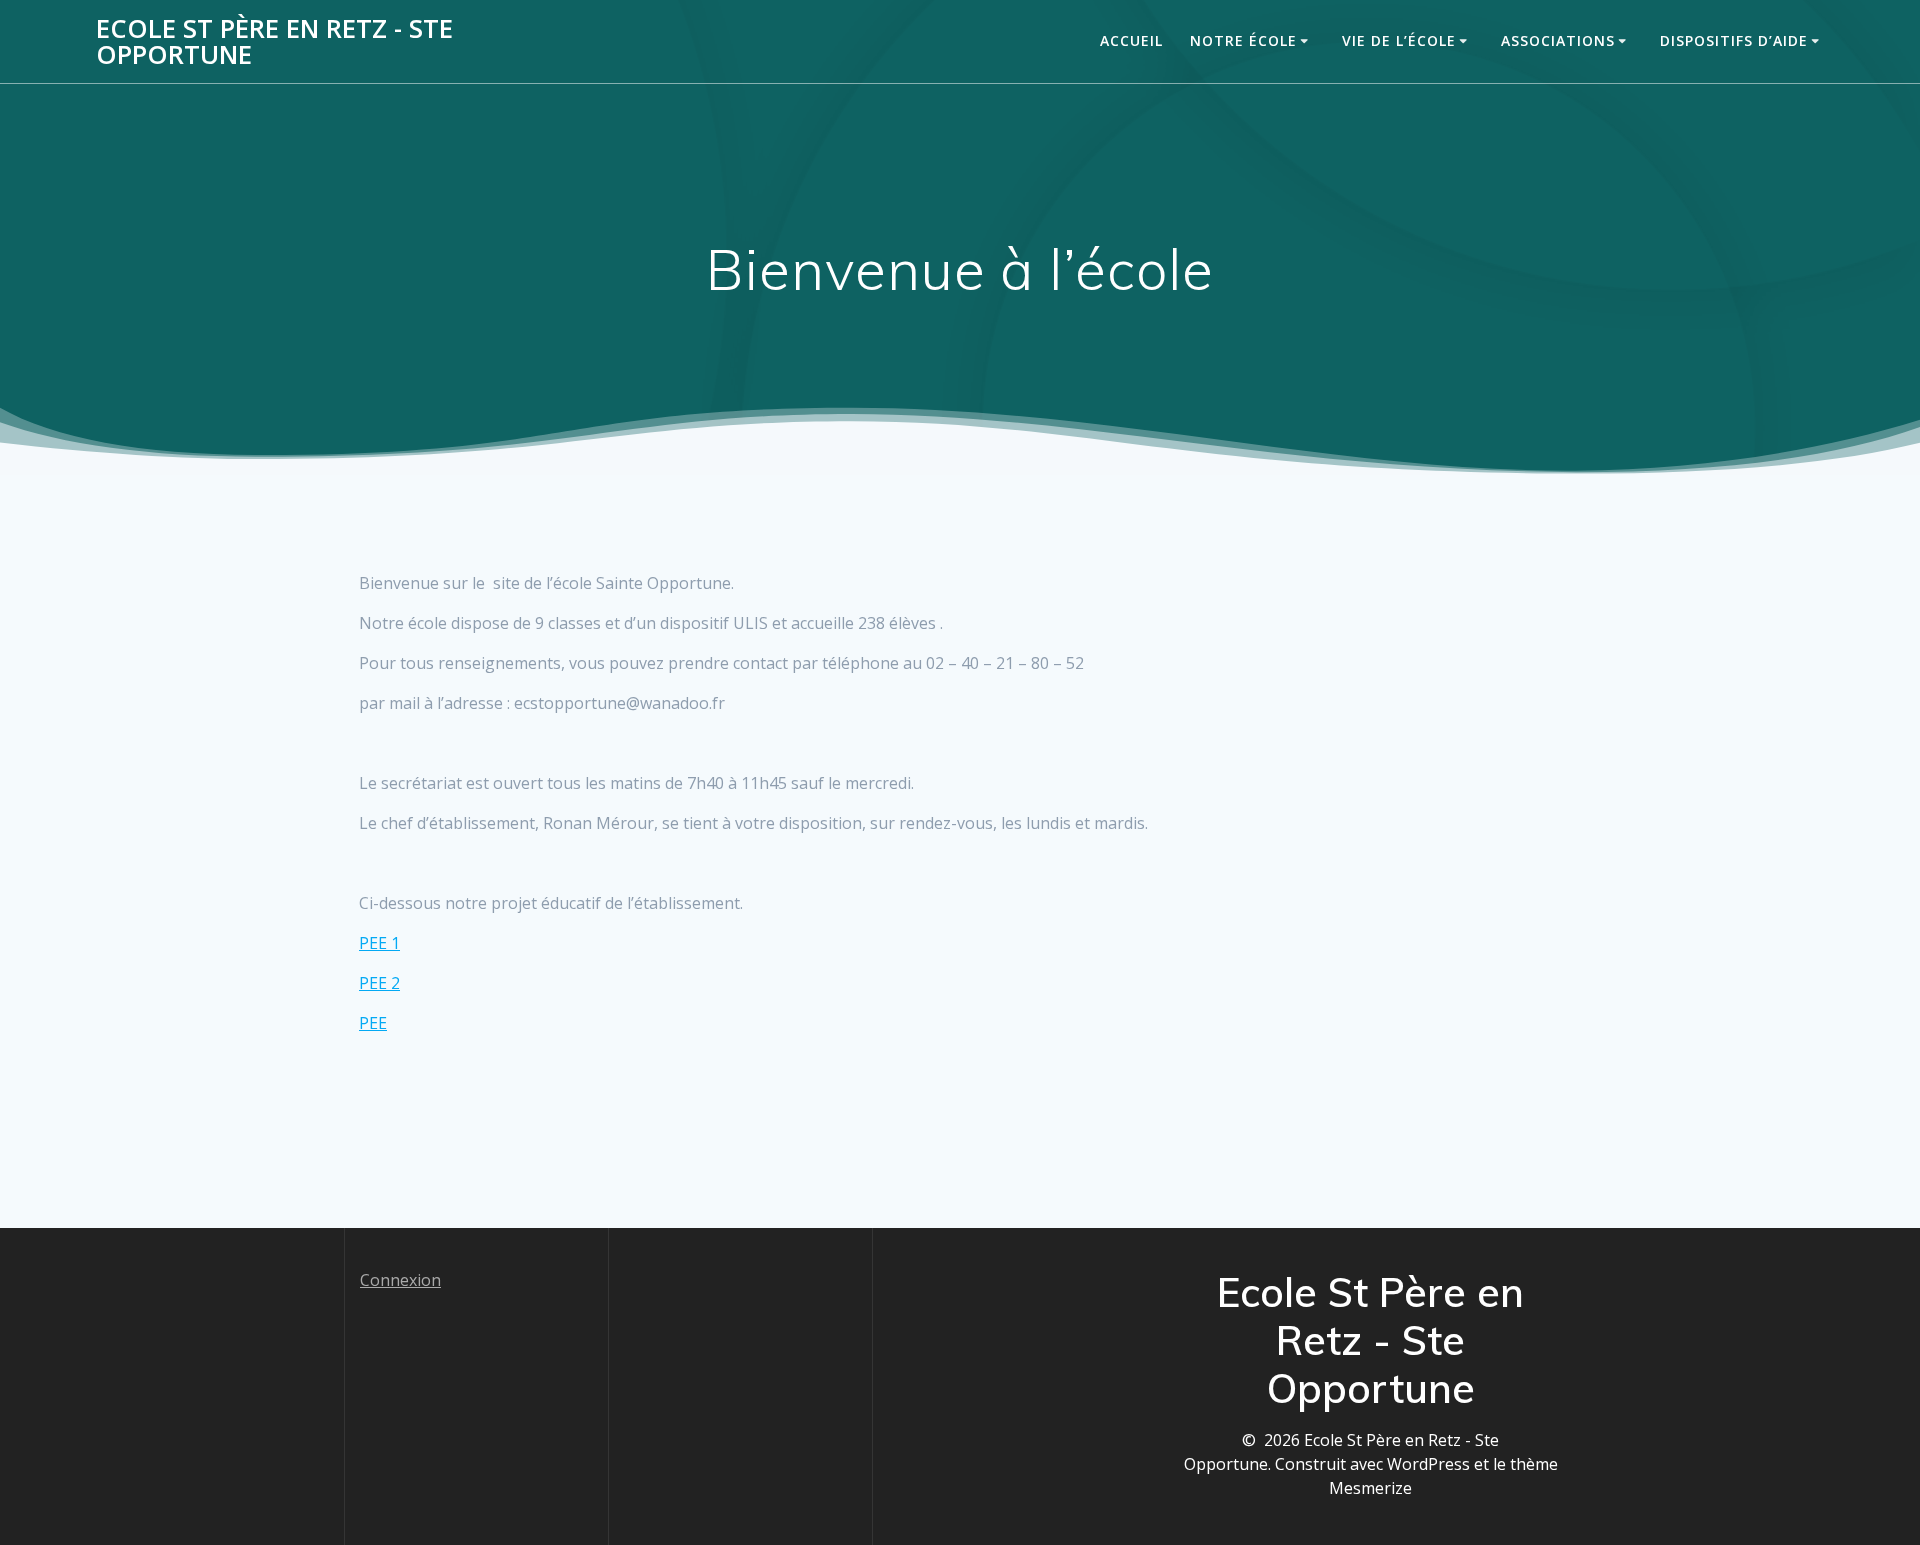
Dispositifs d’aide (1734, 40)
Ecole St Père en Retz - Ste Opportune (274, 41)
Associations (1558, 40)
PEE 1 (379, 943)
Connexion (400, 1280)
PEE (373, 1023)
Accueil (1131, 40)
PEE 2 (379, 983)
